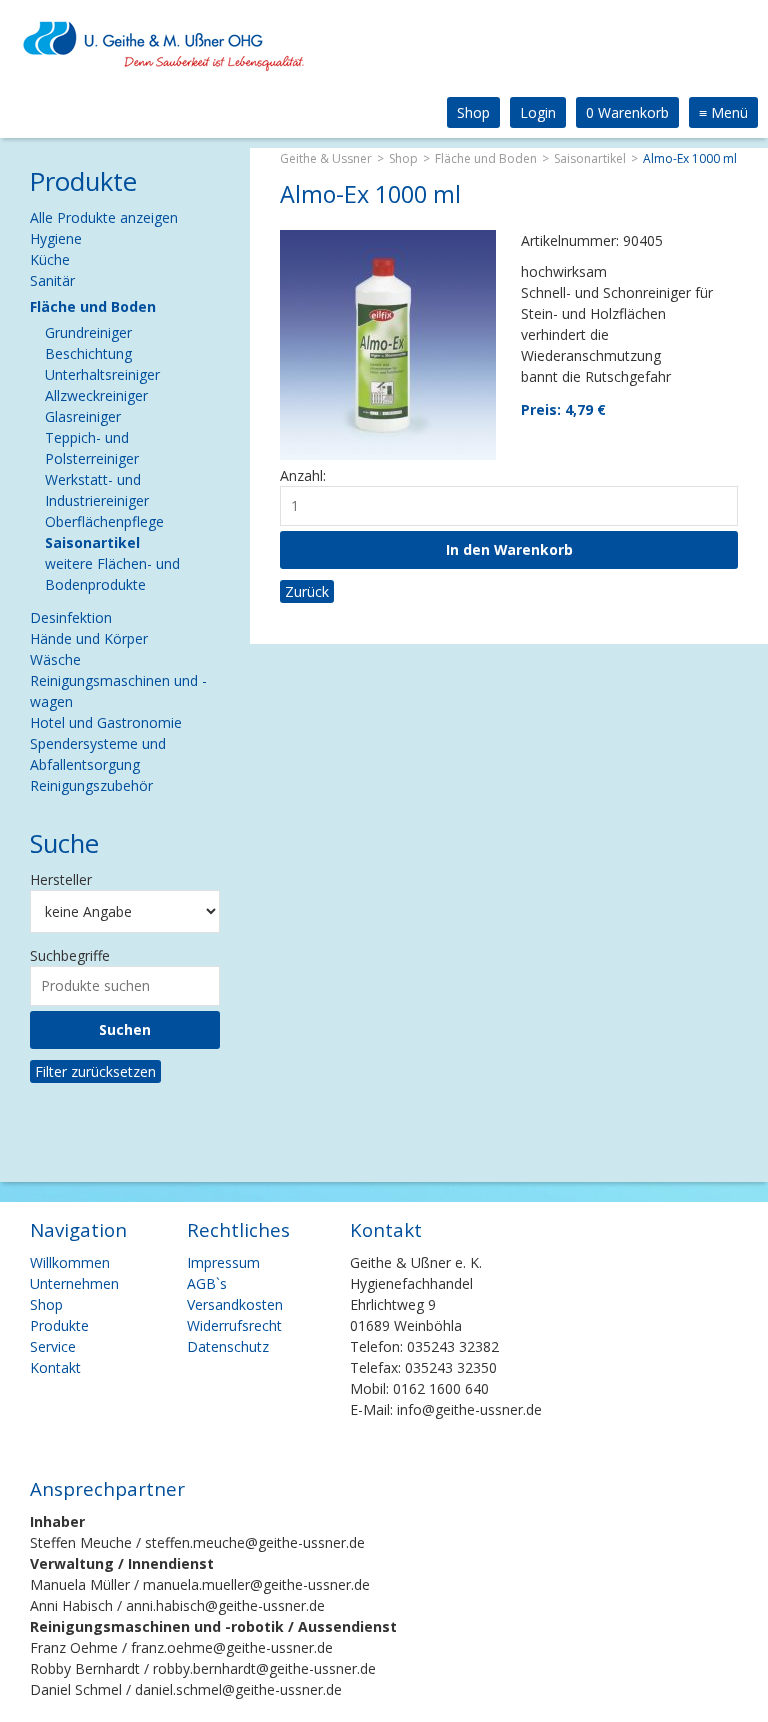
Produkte (59, 1325)
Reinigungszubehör (91, 785)
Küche (50, 259)
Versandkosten (235, 1304)
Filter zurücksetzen (95, 1071)
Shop (473, 112)
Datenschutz (228, 1346)
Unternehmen (74, 1283)
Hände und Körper (89, 638)
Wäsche (55, 659)
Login (538, 112)
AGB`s (207, 1283)
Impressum (223, 1262)
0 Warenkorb (627, 112)
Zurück (307, 591)
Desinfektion (71, 617)
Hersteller (61, 879)
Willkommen (70, 1262)
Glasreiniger (83, 416)
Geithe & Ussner (326, 158)
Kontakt (55, 1367)
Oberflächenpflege (104, 521)
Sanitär (52, 280)
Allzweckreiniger (96, 395)
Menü (723, 112)
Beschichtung (88, 353)
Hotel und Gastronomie (106, 722)
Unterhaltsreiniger (102, 374)
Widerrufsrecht (234, 1325)
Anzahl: (303, 475)
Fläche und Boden (486, 158)
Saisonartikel (590, 158)
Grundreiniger (88, 332)
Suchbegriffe (70, 955)
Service (53, 1346)
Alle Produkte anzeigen (104, 217)
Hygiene (56, 238)
